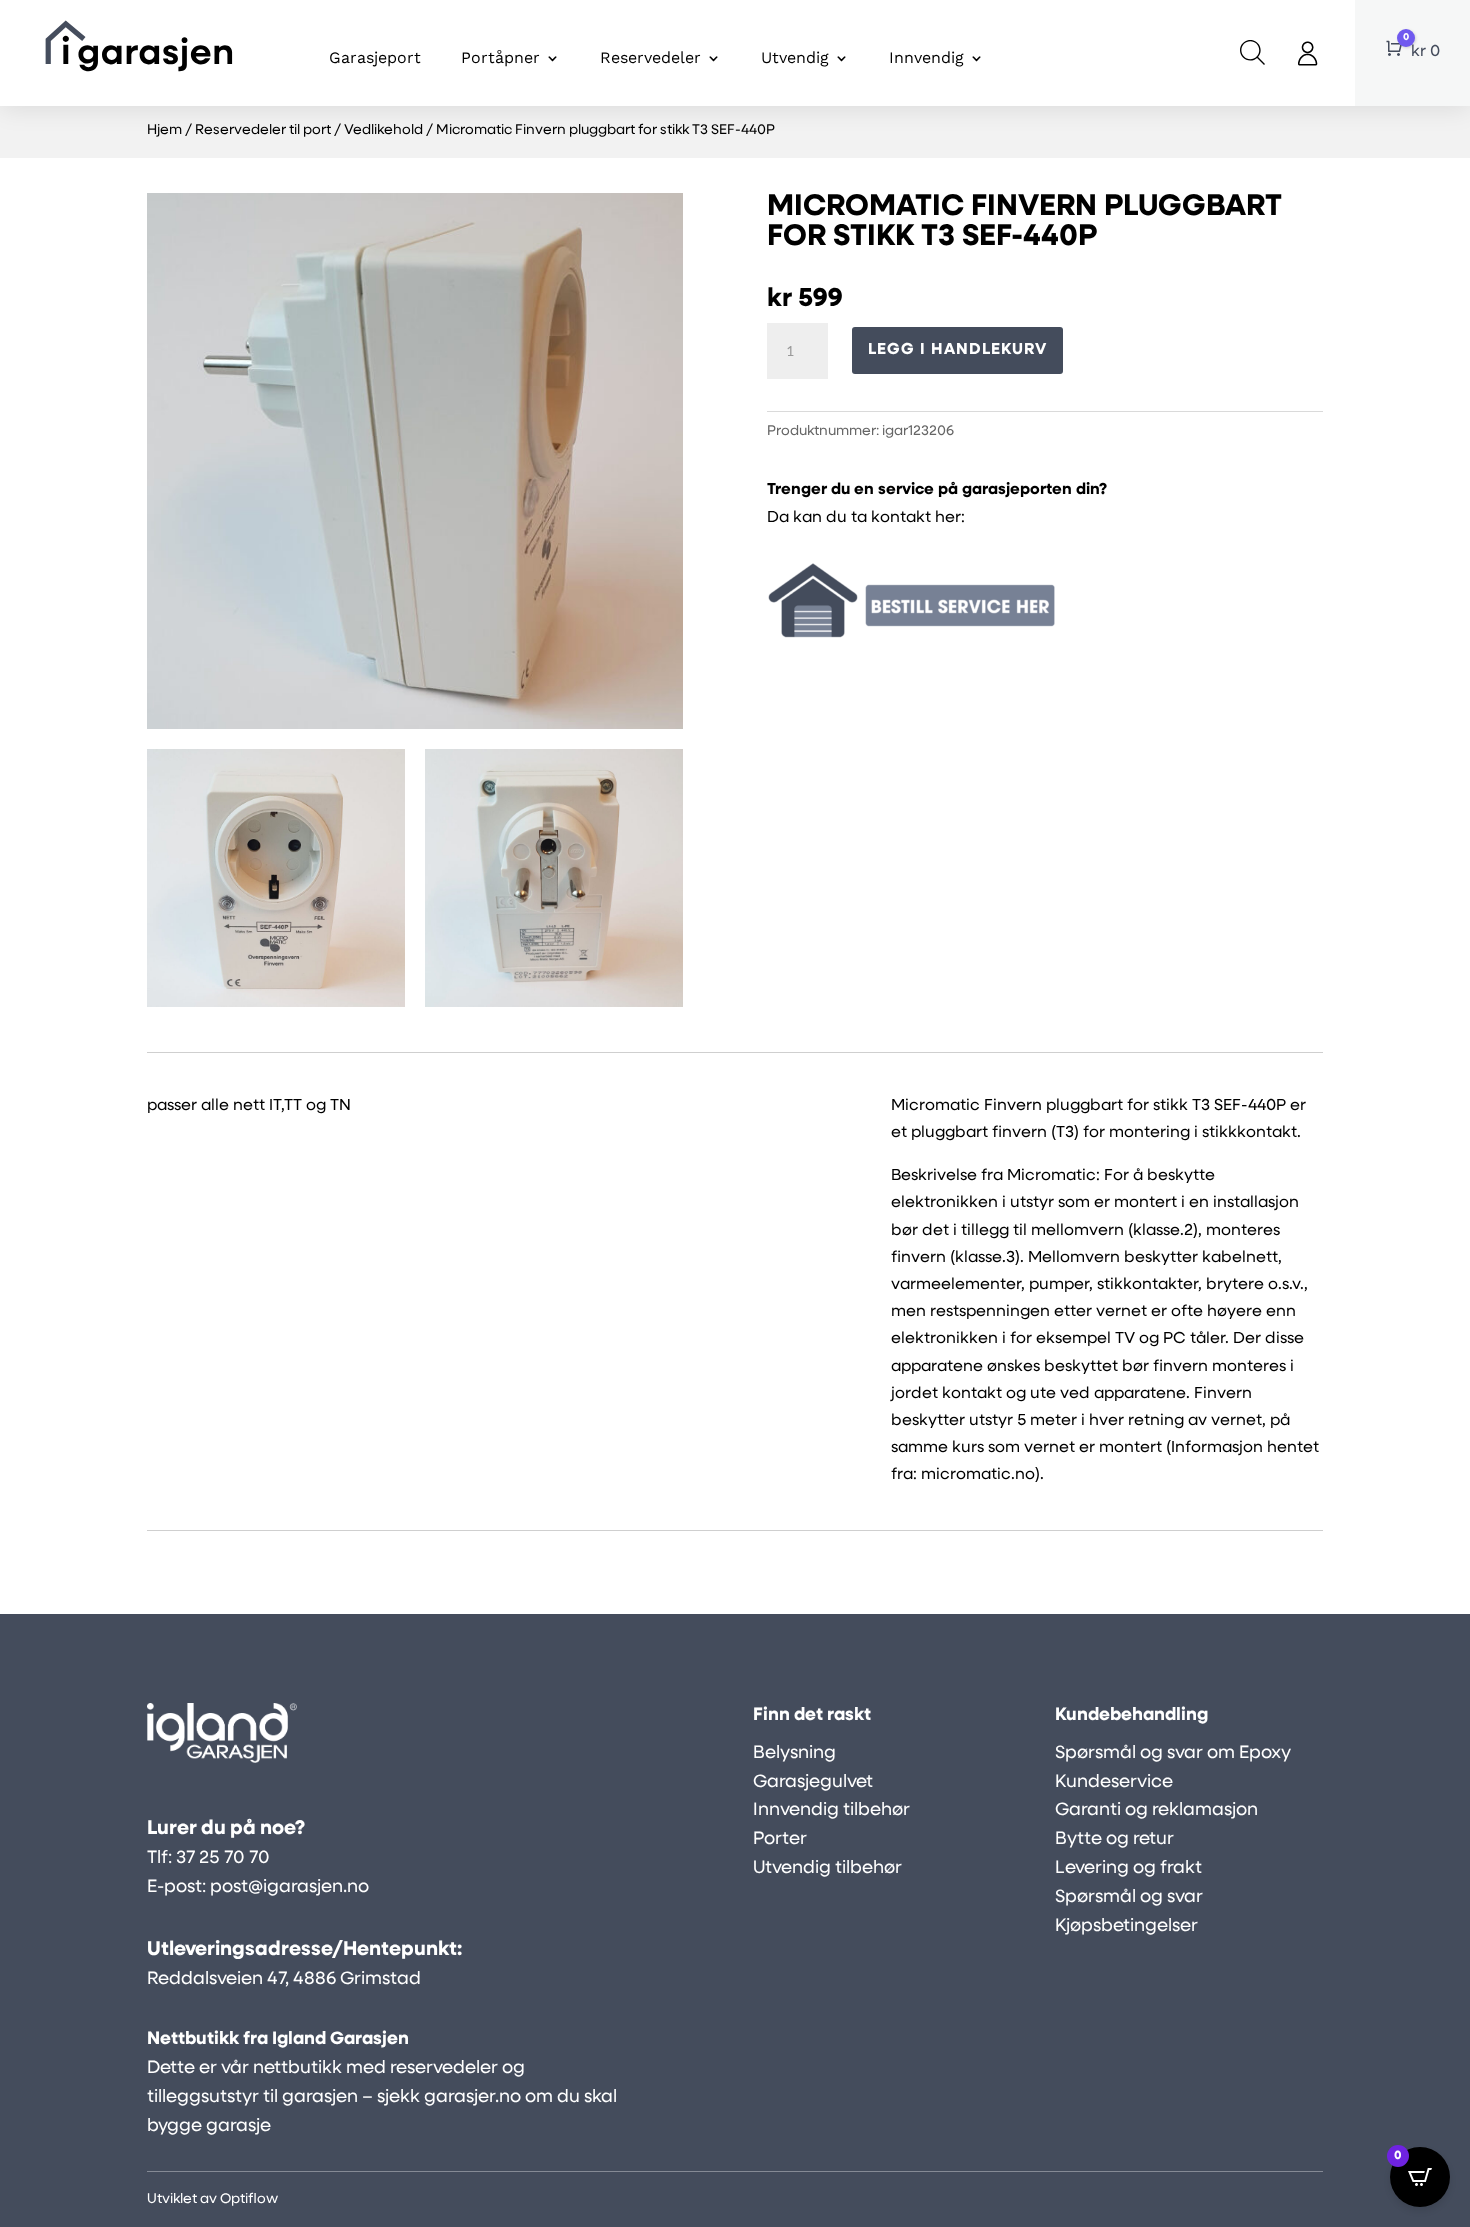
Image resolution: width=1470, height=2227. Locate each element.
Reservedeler (650, 57)
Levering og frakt (1128, 1869)
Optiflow (249, 2199)
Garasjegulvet (813, 1783)
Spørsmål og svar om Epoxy (1173, 1754)
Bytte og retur (1114, 1840)
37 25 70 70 (223, 1859)
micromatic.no (978, 1475)
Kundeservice (1114, 1783)
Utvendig (795, 57)
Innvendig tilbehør (831, 1811)
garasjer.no (472, 2098)
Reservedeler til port (263, 130)
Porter (780, 1840)
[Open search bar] (1252, 53)
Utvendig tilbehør (827, 1869)
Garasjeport (375, 57)
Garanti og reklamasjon (1156, 1811)
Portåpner (500, 57)
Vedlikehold (383, 130)
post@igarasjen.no (289, 1888)
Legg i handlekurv (957, 350)
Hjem (164, 130)
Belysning (794, 1754)
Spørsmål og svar (1129, 1898)
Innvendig (926, 57)
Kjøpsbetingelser (1126, 1927)
